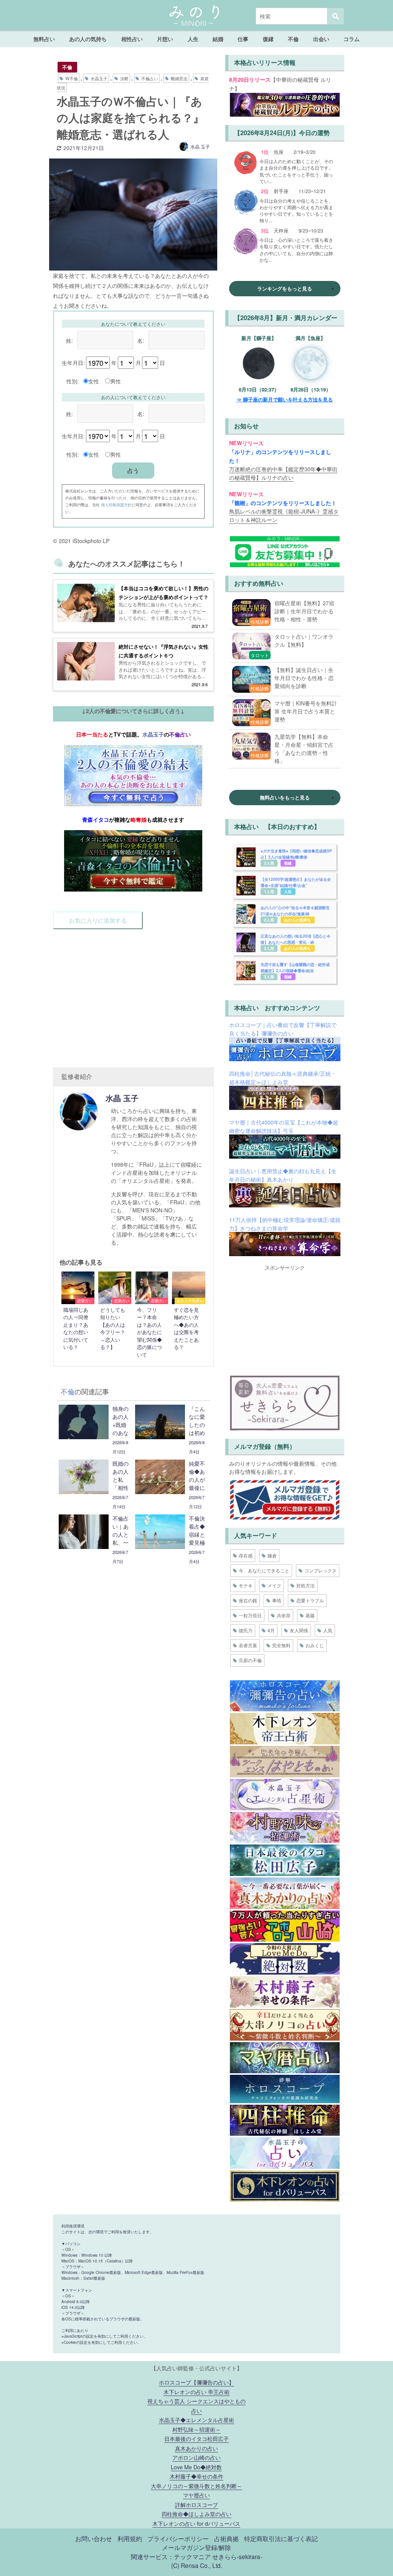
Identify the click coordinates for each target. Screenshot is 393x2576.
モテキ (246, 1585)
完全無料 (281, 1645)
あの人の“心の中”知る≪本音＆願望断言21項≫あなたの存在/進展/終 (295, 911)
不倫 (293, 39)
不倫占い (150, 78)
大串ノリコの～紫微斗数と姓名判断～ (196, 2486)
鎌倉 (272, 1555)
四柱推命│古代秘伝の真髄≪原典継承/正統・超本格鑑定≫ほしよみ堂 (283, 1077)
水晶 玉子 (200, 146)
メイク (274, 1585)
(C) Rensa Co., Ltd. (197, 2565)
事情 (277, 1600)
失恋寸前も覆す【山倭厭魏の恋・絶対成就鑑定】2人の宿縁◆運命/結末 (295, 967)
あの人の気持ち (88, 39)
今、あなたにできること (264, 1570)
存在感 (246, 1555)
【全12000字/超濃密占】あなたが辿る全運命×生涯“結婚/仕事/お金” (296, 882)
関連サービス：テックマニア (171, 2556)
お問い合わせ (94, 2538)
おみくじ (315, 1645)
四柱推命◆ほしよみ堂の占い (196, 2514)
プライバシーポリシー (178, 2538)
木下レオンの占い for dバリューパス (196, 2523)
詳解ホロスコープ (196, 2504)
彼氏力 (246, 1630)
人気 (328, 1630)
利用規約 (130, 2538)
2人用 (269, 863)
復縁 (268, 39)
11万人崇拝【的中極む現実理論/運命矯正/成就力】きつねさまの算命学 (285, 1224)
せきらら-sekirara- (237, 2556)
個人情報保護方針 (116, 504)
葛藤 (310, 1615)
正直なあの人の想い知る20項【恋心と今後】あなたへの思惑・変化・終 (296, 939)
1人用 (269, 891)
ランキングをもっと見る (285, 288)
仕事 (243, 39)
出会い (321, 39)
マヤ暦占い (196, 2495)
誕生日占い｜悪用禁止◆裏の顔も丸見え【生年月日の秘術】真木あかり (283, 1175)
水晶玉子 (99, 78)
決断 (124, 78)
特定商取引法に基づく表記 (281, 2538)
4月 (271, 1630)
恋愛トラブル (310, 1600)
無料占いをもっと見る (285, 797)
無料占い (44, 39)
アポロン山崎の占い (196, 2457)
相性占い (132, 39)
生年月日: (73, 362)
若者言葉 (248, 1645)
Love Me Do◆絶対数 (196, 2467)
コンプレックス (320, 1570)
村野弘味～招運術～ (196, 2429)
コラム (352, 39)
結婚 (218, 39)
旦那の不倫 (250, 1660)
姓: (69, 340)
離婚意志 (179, 78)
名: (141, 340)
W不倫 (72, 78)
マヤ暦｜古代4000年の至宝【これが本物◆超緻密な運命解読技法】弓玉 (284, 1126)
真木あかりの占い (196, 2448)
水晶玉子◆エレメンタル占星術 (196, 2420)
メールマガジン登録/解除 (196, 2547)
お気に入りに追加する (98, 920)
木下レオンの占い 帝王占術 (196, 2392)
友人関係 (299, 1630)
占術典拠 (226, 2538)
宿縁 (288, 863)
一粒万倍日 (250, 1615)
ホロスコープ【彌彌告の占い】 (196, 2382)
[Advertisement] (133, 991)
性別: (73, 381)
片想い (165, 39)
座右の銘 (248, 1600)
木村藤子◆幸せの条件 (196, 2476)
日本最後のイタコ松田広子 (196, 2438)
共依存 (284, 1615)
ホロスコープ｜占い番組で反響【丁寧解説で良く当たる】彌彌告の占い (283, 1029)
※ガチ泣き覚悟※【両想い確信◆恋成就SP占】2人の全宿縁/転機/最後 (296, 854)
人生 (193, 39)
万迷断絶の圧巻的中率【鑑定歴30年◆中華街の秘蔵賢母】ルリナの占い (283, 473)
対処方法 (305, 1585)
